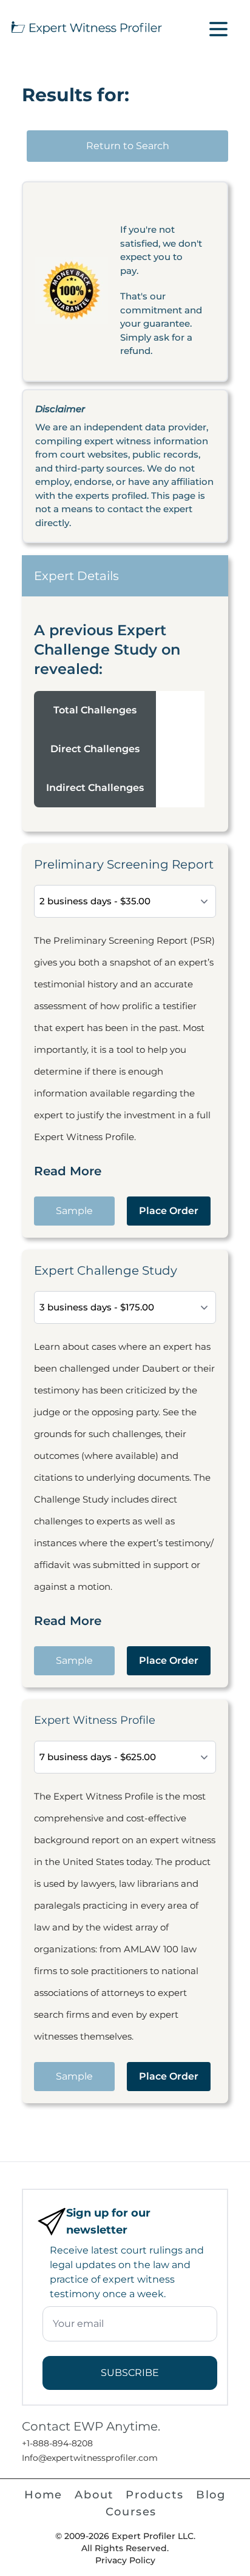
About (94, 2495)
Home (43, 2495)
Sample (74, 1211)
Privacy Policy (125, 2560)
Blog (211, 2495)
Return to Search (128, 146)
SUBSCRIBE (130, 2373)
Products (154, 2495)
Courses (131, 2512)
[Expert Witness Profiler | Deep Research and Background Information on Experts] (86, 26)
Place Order (169, 1211)
